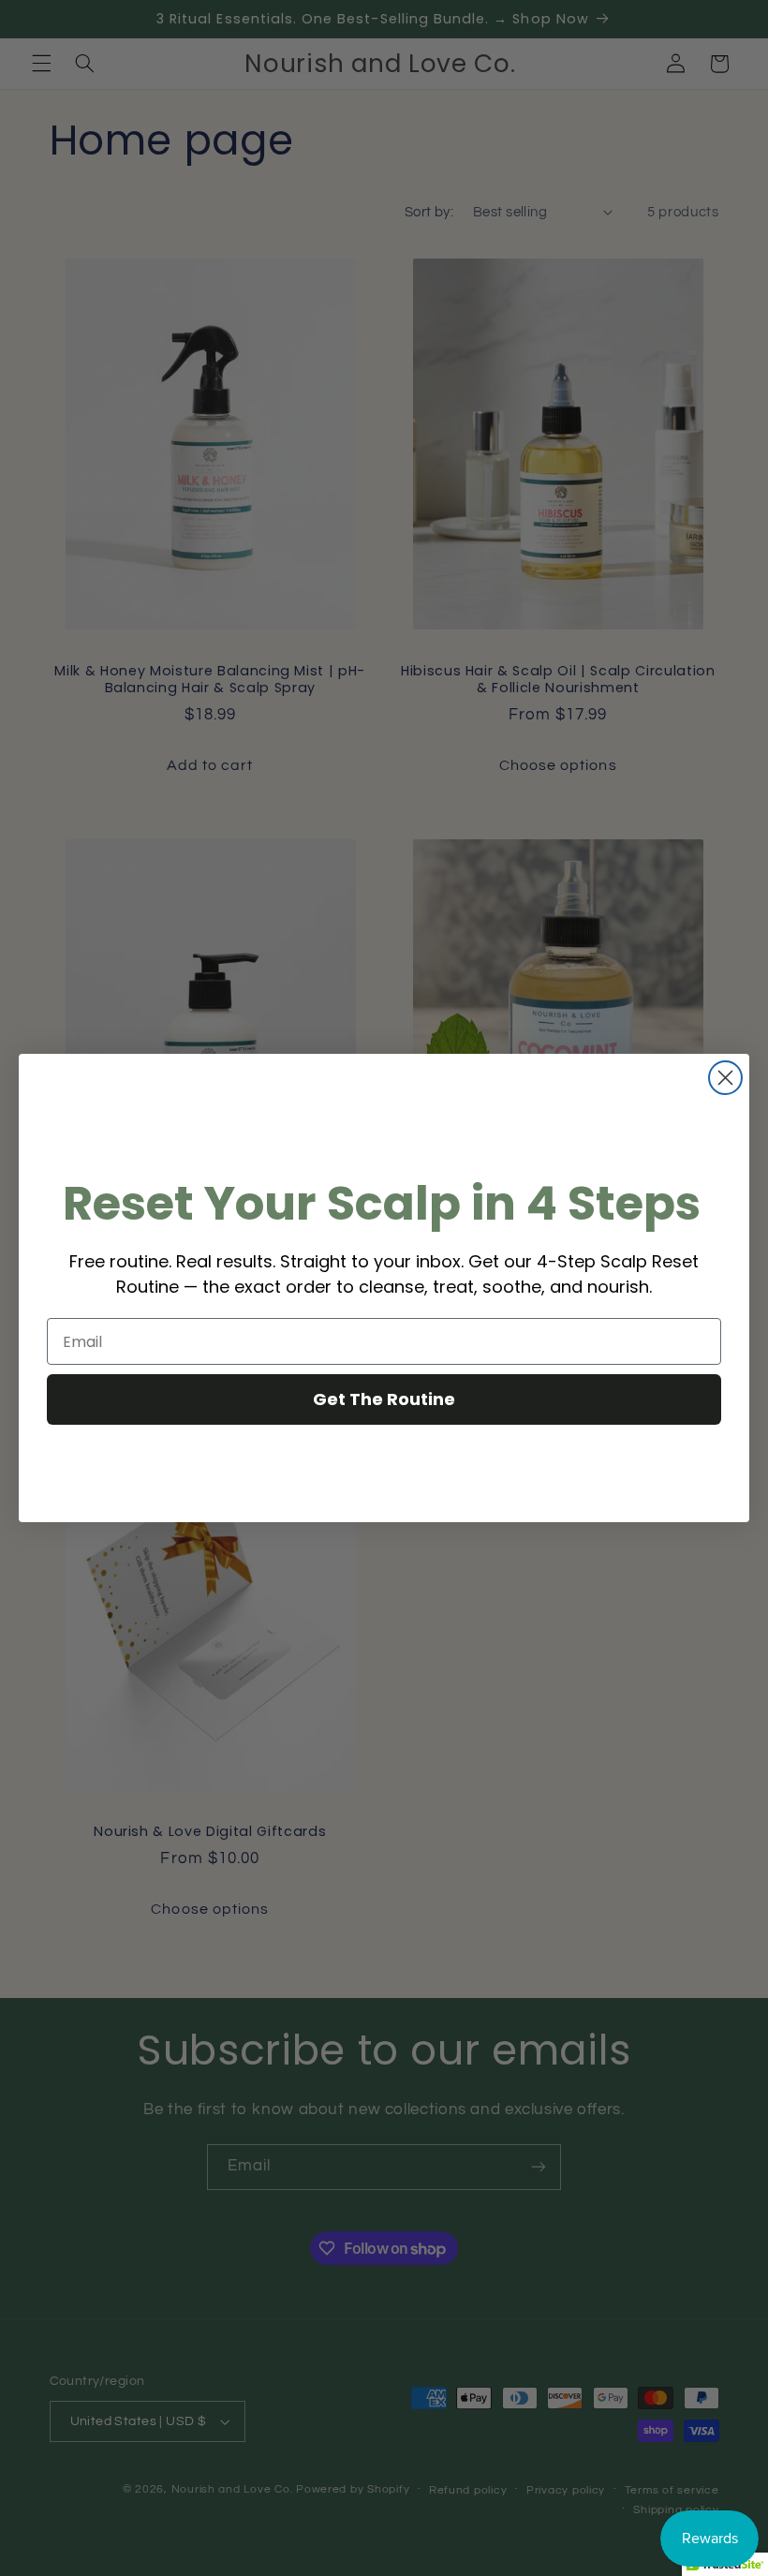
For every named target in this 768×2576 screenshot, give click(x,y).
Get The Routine (384, 1399)
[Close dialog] (725, 1078)
